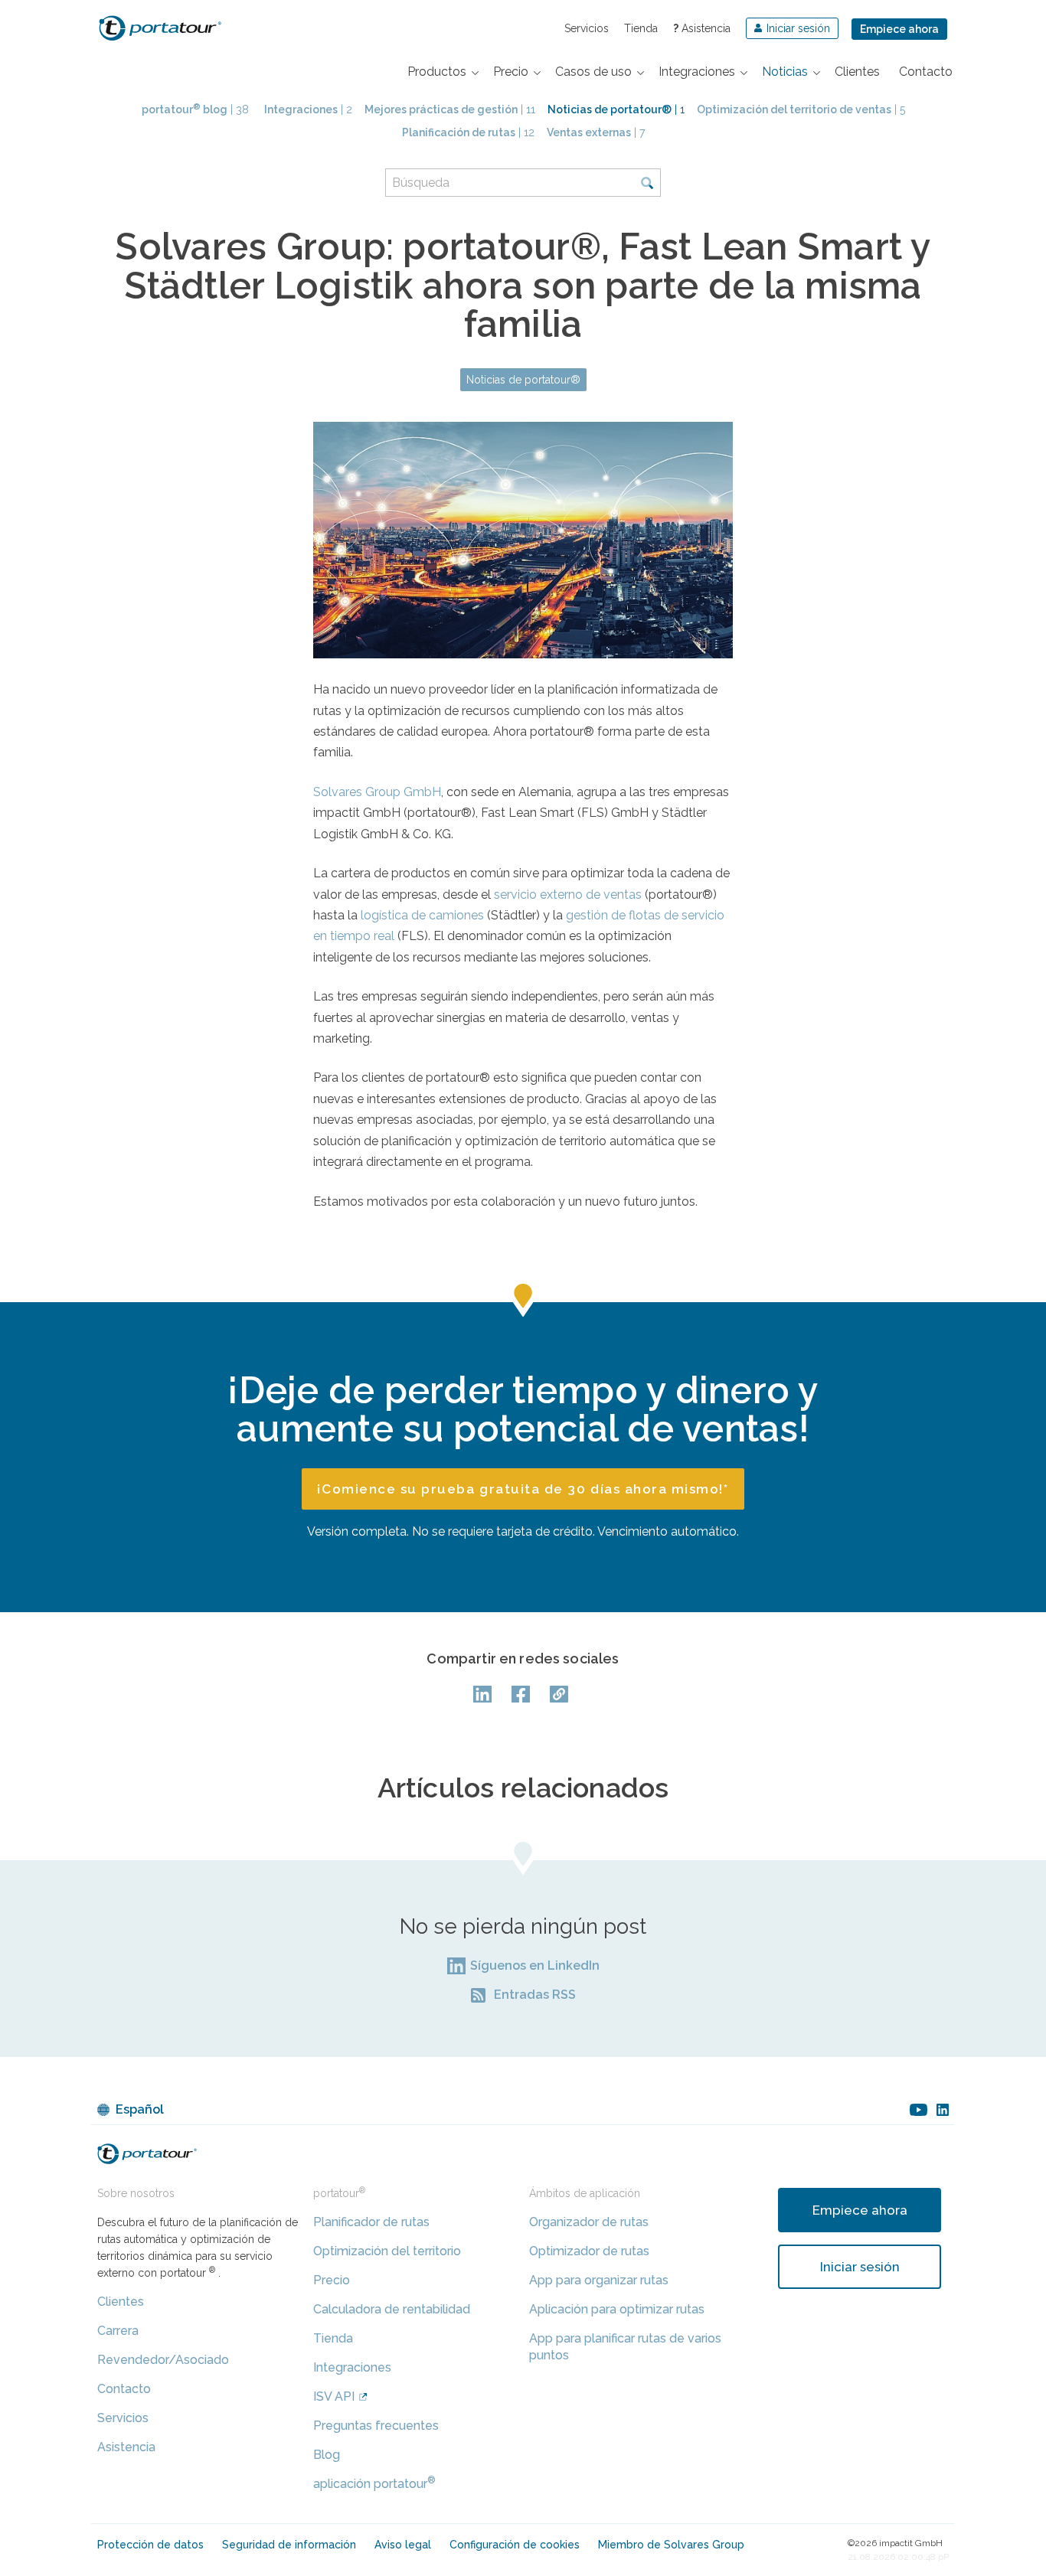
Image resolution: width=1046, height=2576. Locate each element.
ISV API (334, 2396)
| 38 (195, 109)
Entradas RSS (535, 1995)
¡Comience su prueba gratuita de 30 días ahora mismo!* (523, 1489)
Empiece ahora (899, 29)
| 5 (801, 109)
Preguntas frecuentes (376, 2426)
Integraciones (352, 2367)
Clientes (121, 2302)
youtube (919, 2110)
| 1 (616, 109)
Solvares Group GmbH (377, 792)
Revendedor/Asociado (163, 2360)
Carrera (118, 2331)
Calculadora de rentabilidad (392, 2309)
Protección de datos (150, 2545)
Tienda (641, 28)
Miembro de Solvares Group (671, 2545)
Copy (561, 1694)
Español (140, 2109)
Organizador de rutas (589, 2222)
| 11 (450, 109)
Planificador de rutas (371, 2222)
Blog (327, 2455)
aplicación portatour (374, 2484)
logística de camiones (422, 915)
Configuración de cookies (515, 2545)
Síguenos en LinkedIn (535, 1965)
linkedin (943, 2110)
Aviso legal (403, 2545)
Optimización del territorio (387, 2251)
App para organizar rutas (599, 2280)
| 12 (468, 132)
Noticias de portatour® (523, 380)
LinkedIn (485, 1694)
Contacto (124, 2389)
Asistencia (702, 28)
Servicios (587, 28)
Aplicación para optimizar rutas (617, 2309)
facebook (523, 1694)
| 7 (596, 132)
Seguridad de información (289, 2545)
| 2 (308, 109)
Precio (332, 2280)
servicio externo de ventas (568, 895)
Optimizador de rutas (589, 2251)
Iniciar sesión (860, 2267)
